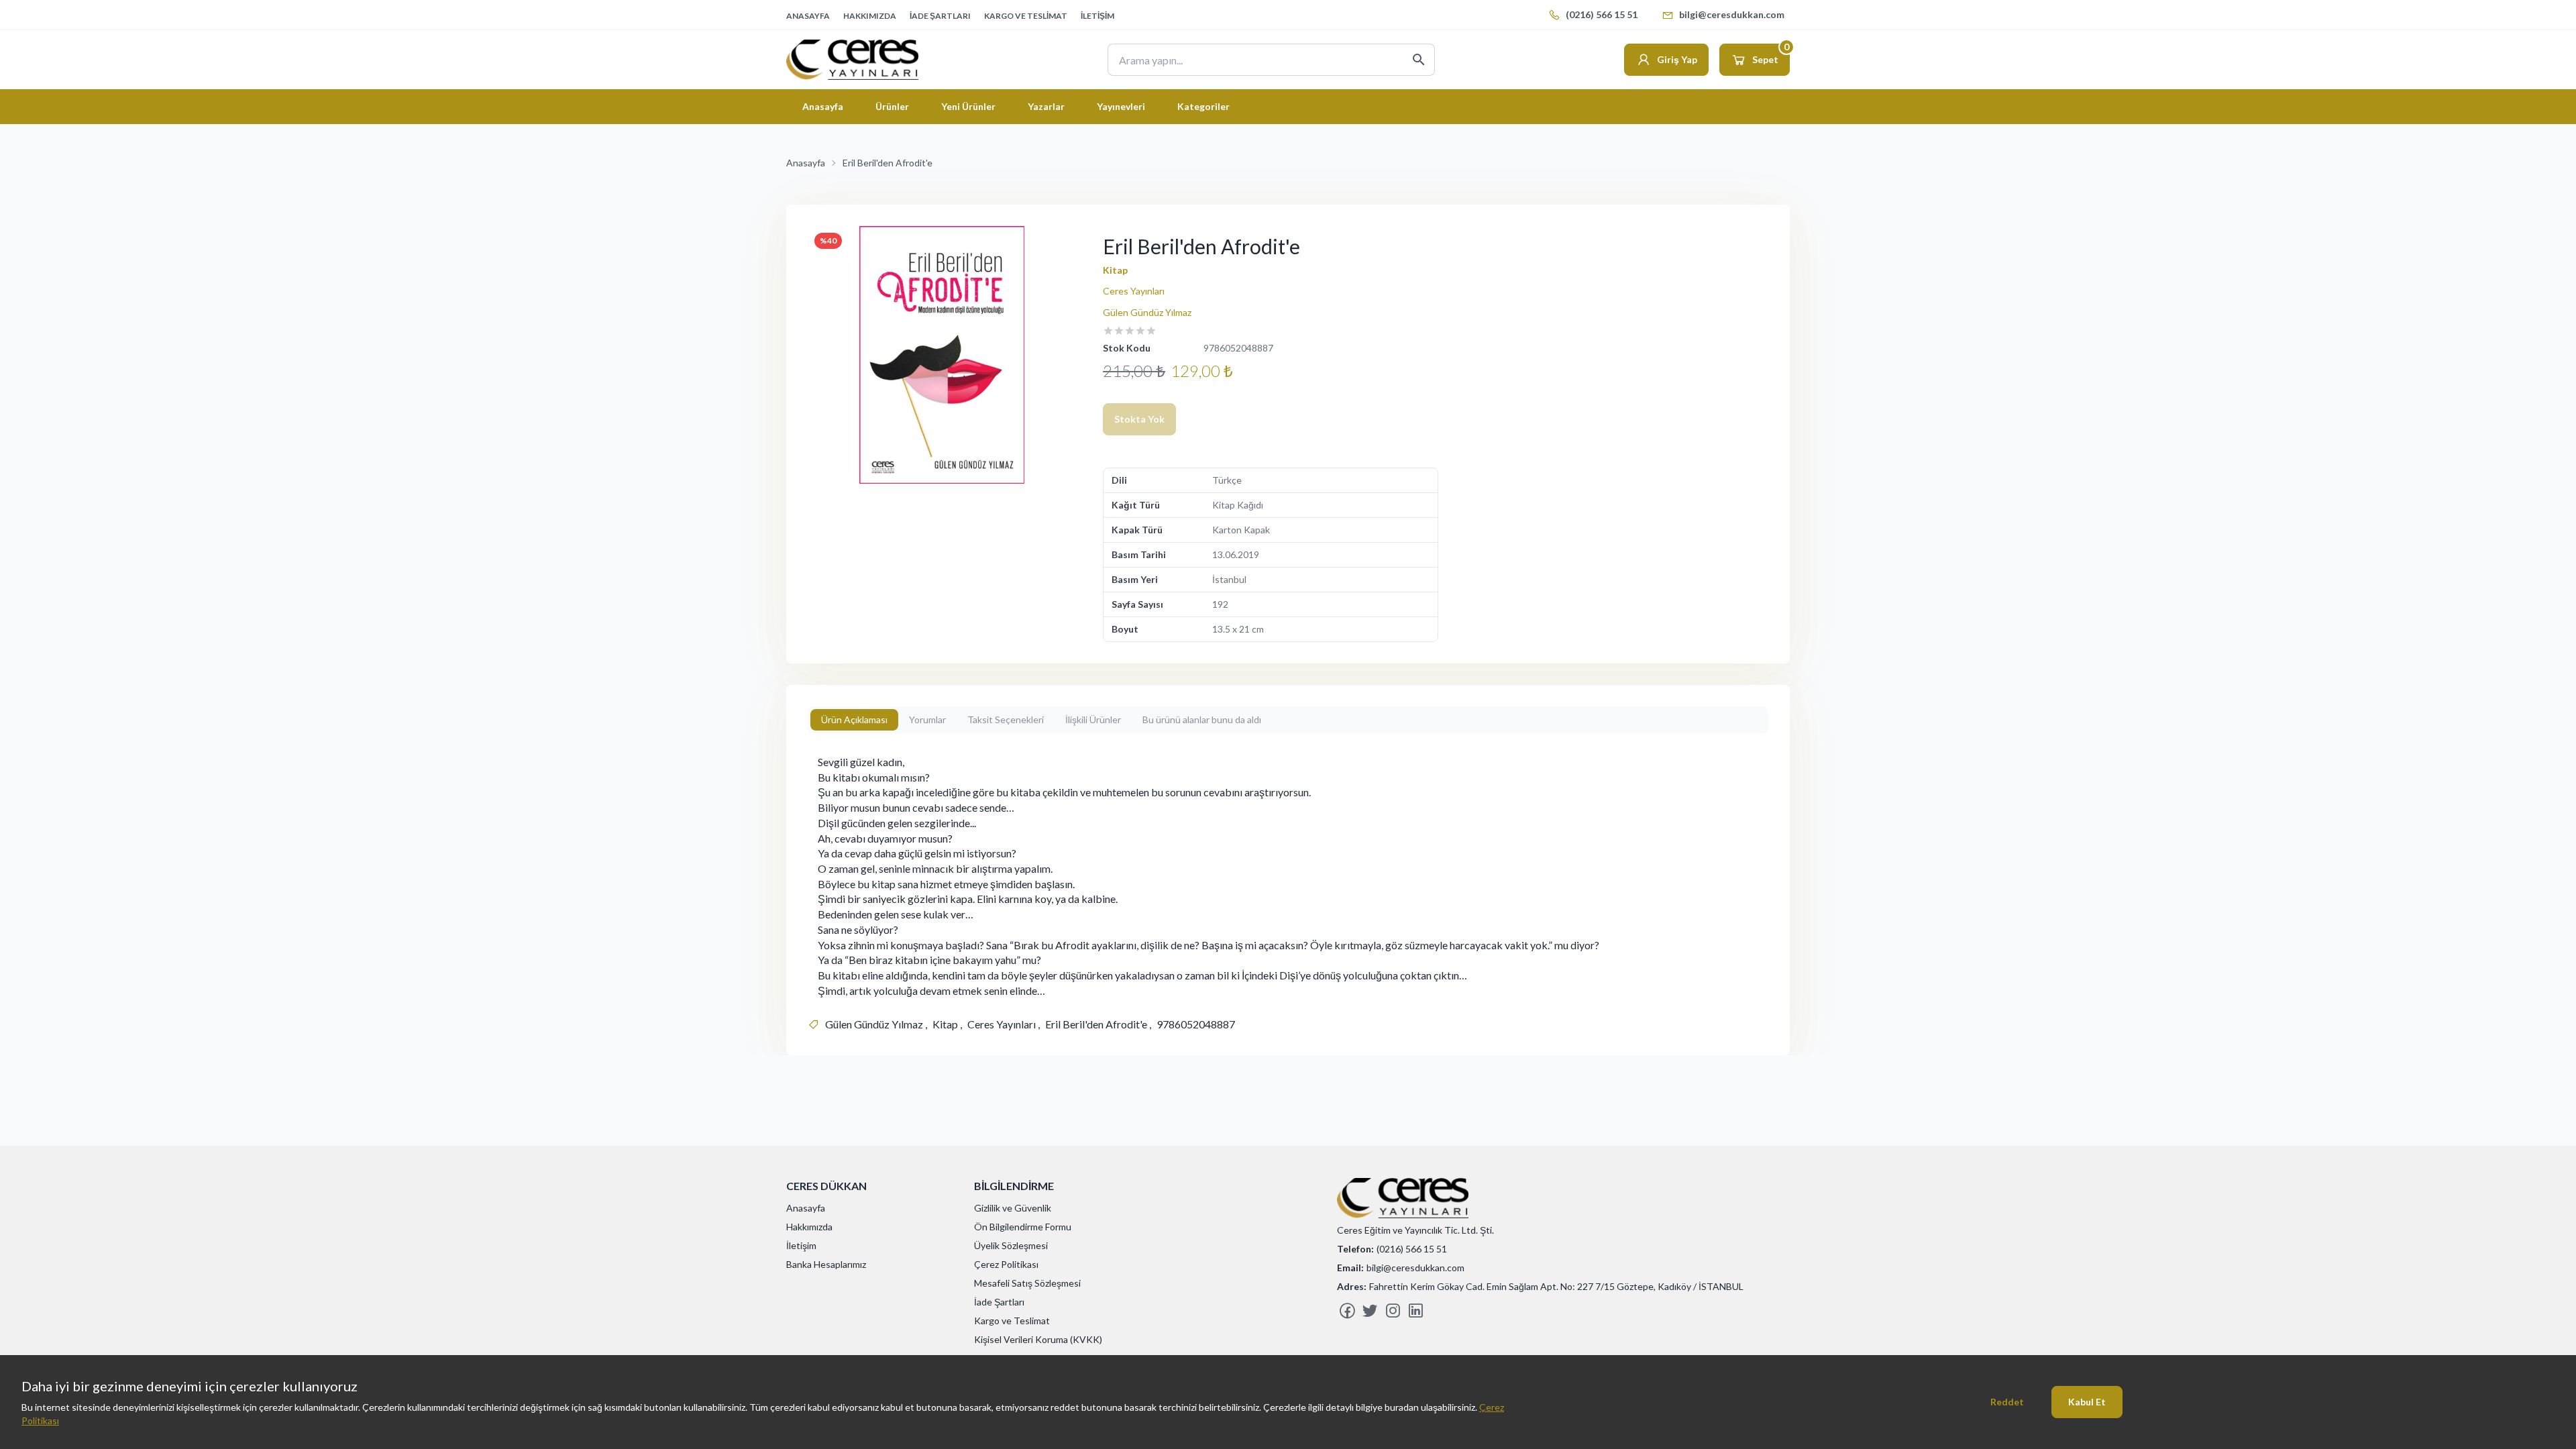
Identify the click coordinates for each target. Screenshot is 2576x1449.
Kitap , (947, 1024)
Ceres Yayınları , (1004, 1024)
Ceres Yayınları (1134, 291)
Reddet (2007, 1402)
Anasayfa (806, 163)
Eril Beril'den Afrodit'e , (1098, 1024)
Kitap (1115, 270)
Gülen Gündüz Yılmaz (1147, 312)
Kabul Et (2087, 1402)
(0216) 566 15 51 (1602, 14)
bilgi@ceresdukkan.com (1732, 14)
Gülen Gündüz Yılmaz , (876, 1024)
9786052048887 (1196, 1024)
